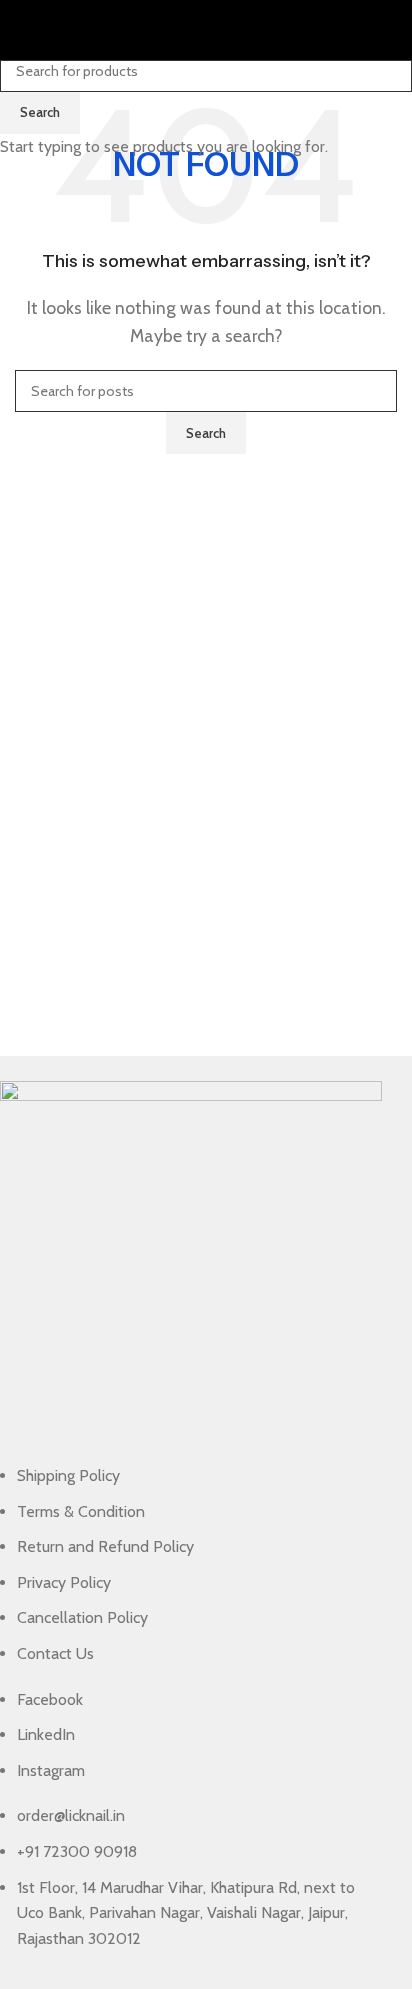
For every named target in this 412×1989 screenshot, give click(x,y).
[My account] (389, 30)
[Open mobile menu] (23, 30)
